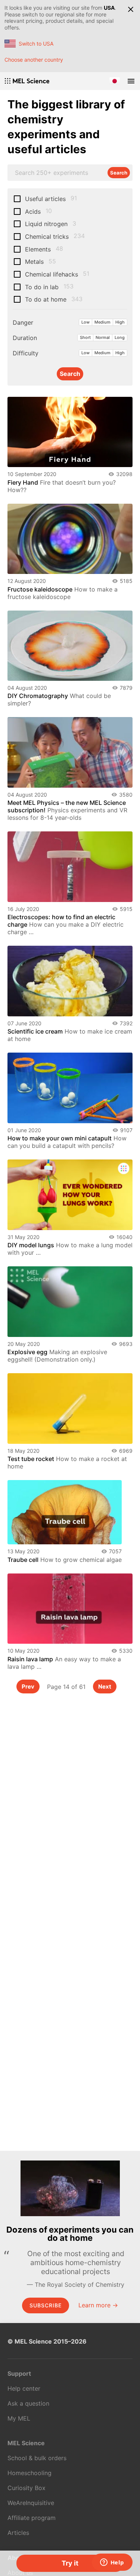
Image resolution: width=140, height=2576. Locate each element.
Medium (102, 322)
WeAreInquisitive (31, 2503)
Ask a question (28, 2403)
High (120, 322)
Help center (24, 2388)
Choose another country (34, 60)
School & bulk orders (37, 2458)
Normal (103, 337)
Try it (70, 2563)
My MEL (19, 2418)
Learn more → (98, 2305)
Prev (28, 1687)
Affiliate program (32, 2518)
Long (120, 337)
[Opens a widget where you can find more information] (112, 2563)
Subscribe (46, 2305)
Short (85, 337)
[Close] (131, 9)
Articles (18, 2533)
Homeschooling (29, 2473)
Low (85, 322)
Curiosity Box (27, 2488)
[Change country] (115, 81)
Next (105, 1687)
